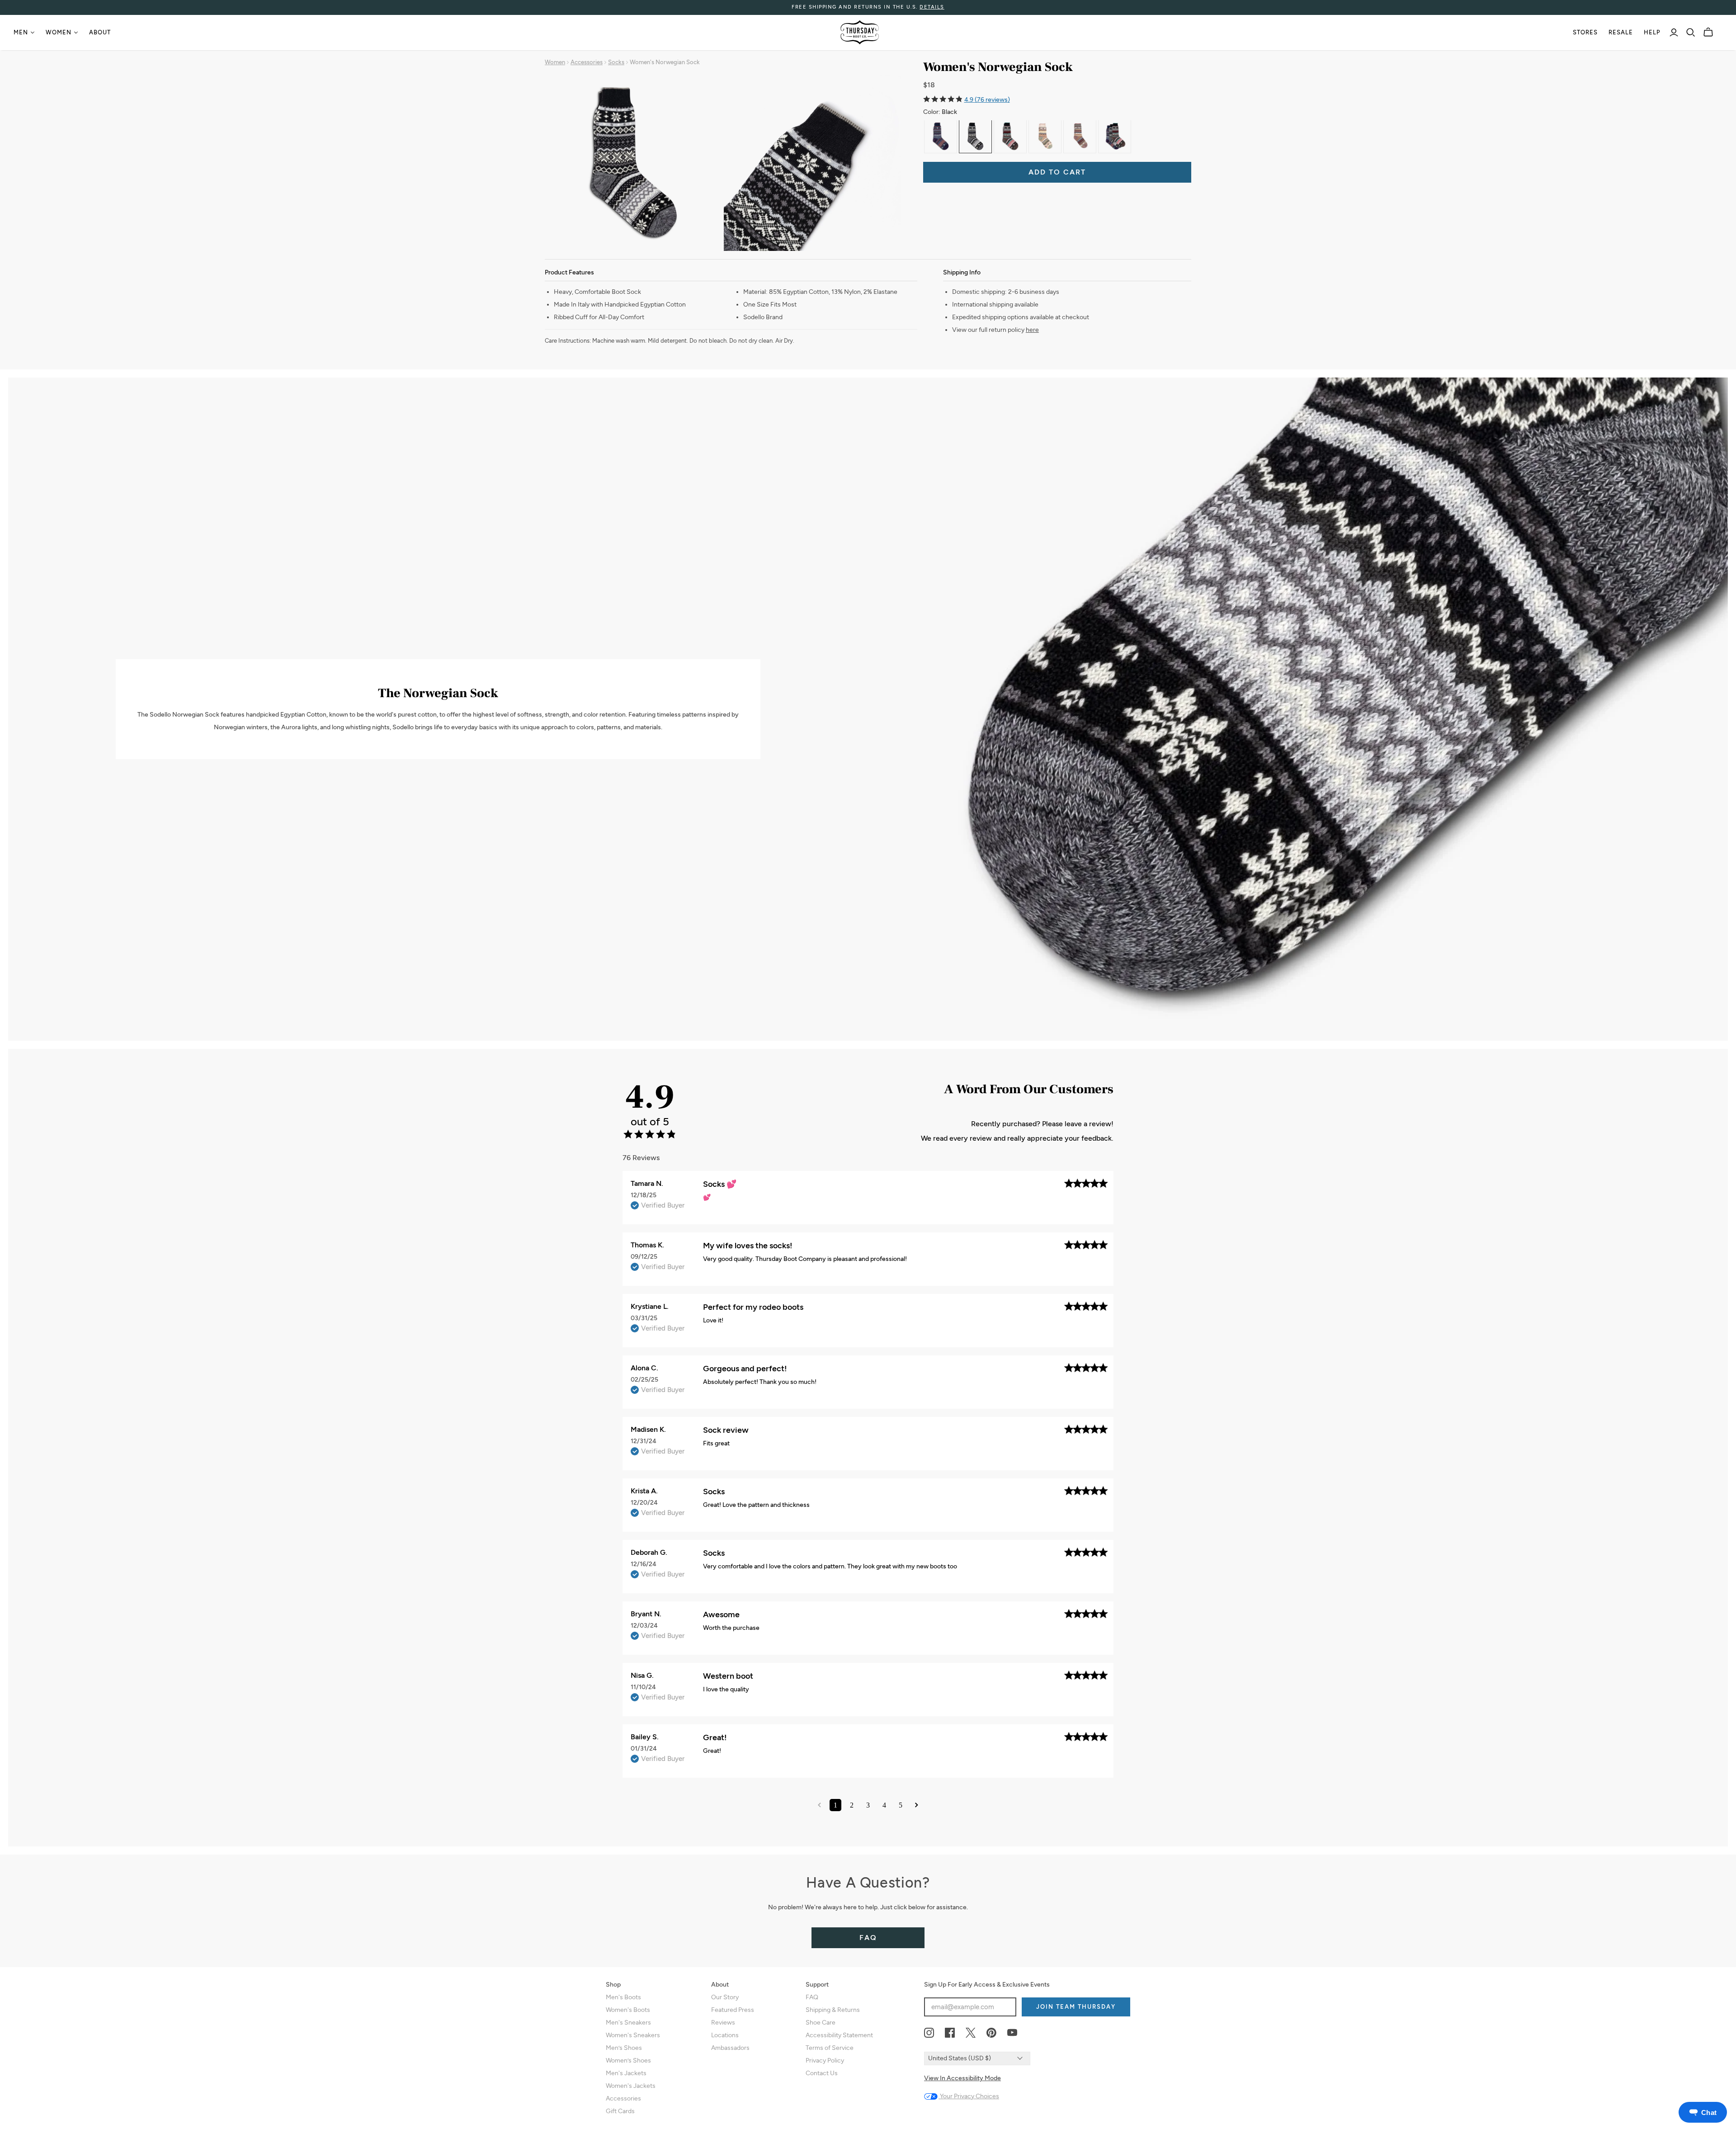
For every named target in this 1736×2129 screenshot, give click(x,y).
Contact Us (822, 2073)
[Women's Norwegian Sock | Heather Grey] (1080, 136)
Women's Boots (628, 2010)
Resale (1621, 32)
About (100, 32)
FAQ (868, 1938)
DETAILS (932, 7)
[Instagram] (929, 2033)
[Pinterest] (991, 2033)
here (1032, 330)
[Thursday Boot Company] (860, 32)
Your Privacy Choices (969, 2096)
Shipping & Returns (833, 2010)
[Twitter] (971, 2033)
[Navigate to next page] (917, 1805)
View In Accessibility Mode (962, 2078)
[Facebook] (950, 2033)
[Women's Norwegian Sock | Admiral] (941, 136)
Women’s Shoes (628, 2061)
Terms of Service (830, 2048)
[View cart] (1708, 32)
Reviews (723, 2023)
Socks (616, 62)
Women (59, 32)
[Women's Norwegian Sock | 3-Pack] (1115, 136)
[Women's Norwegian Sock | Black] (975, 136)
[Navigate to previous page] (819, 1805)
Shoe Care (821, 2023)
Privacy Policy (825, 2061)
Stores (1585, 32)
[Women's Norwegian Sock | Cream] (1045, 136)
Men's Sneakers (628, 2023)
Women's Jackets (631, 2086)
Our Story (725, 1997)
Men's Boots (623, 1997)
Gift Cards (620, 2111)
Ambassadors (730, 2048)
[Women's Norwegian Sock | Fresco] (1010, 136)
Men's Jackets (626, 2073)
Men (21, 32)
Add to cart (1057, 172)
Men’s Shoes (624, 2048)
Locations (725, 2035)
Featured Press (733, 2010)
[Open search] (1691, 33)
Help (1652, 32)
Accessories (587, 62)
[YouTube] (1012, 2033)
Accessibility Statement (839, 2035)
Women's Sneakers (633, 2035)
